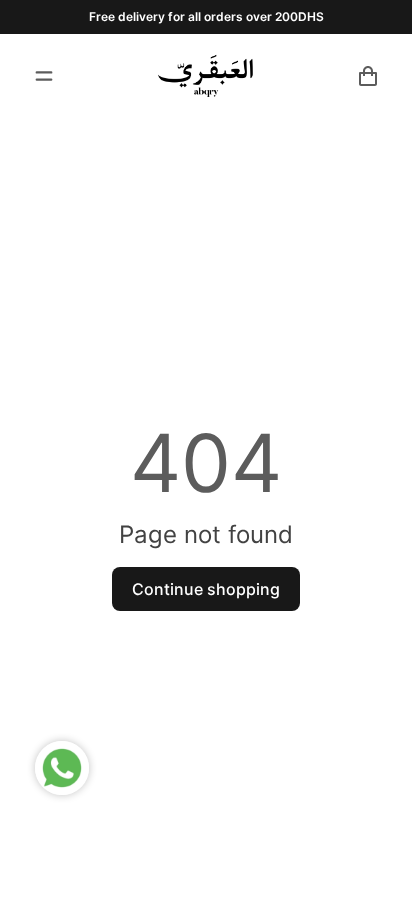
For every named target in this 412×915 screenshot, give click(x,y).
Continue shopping (206, 589)
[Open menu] (44, 76)
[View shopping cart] (368, 76)
